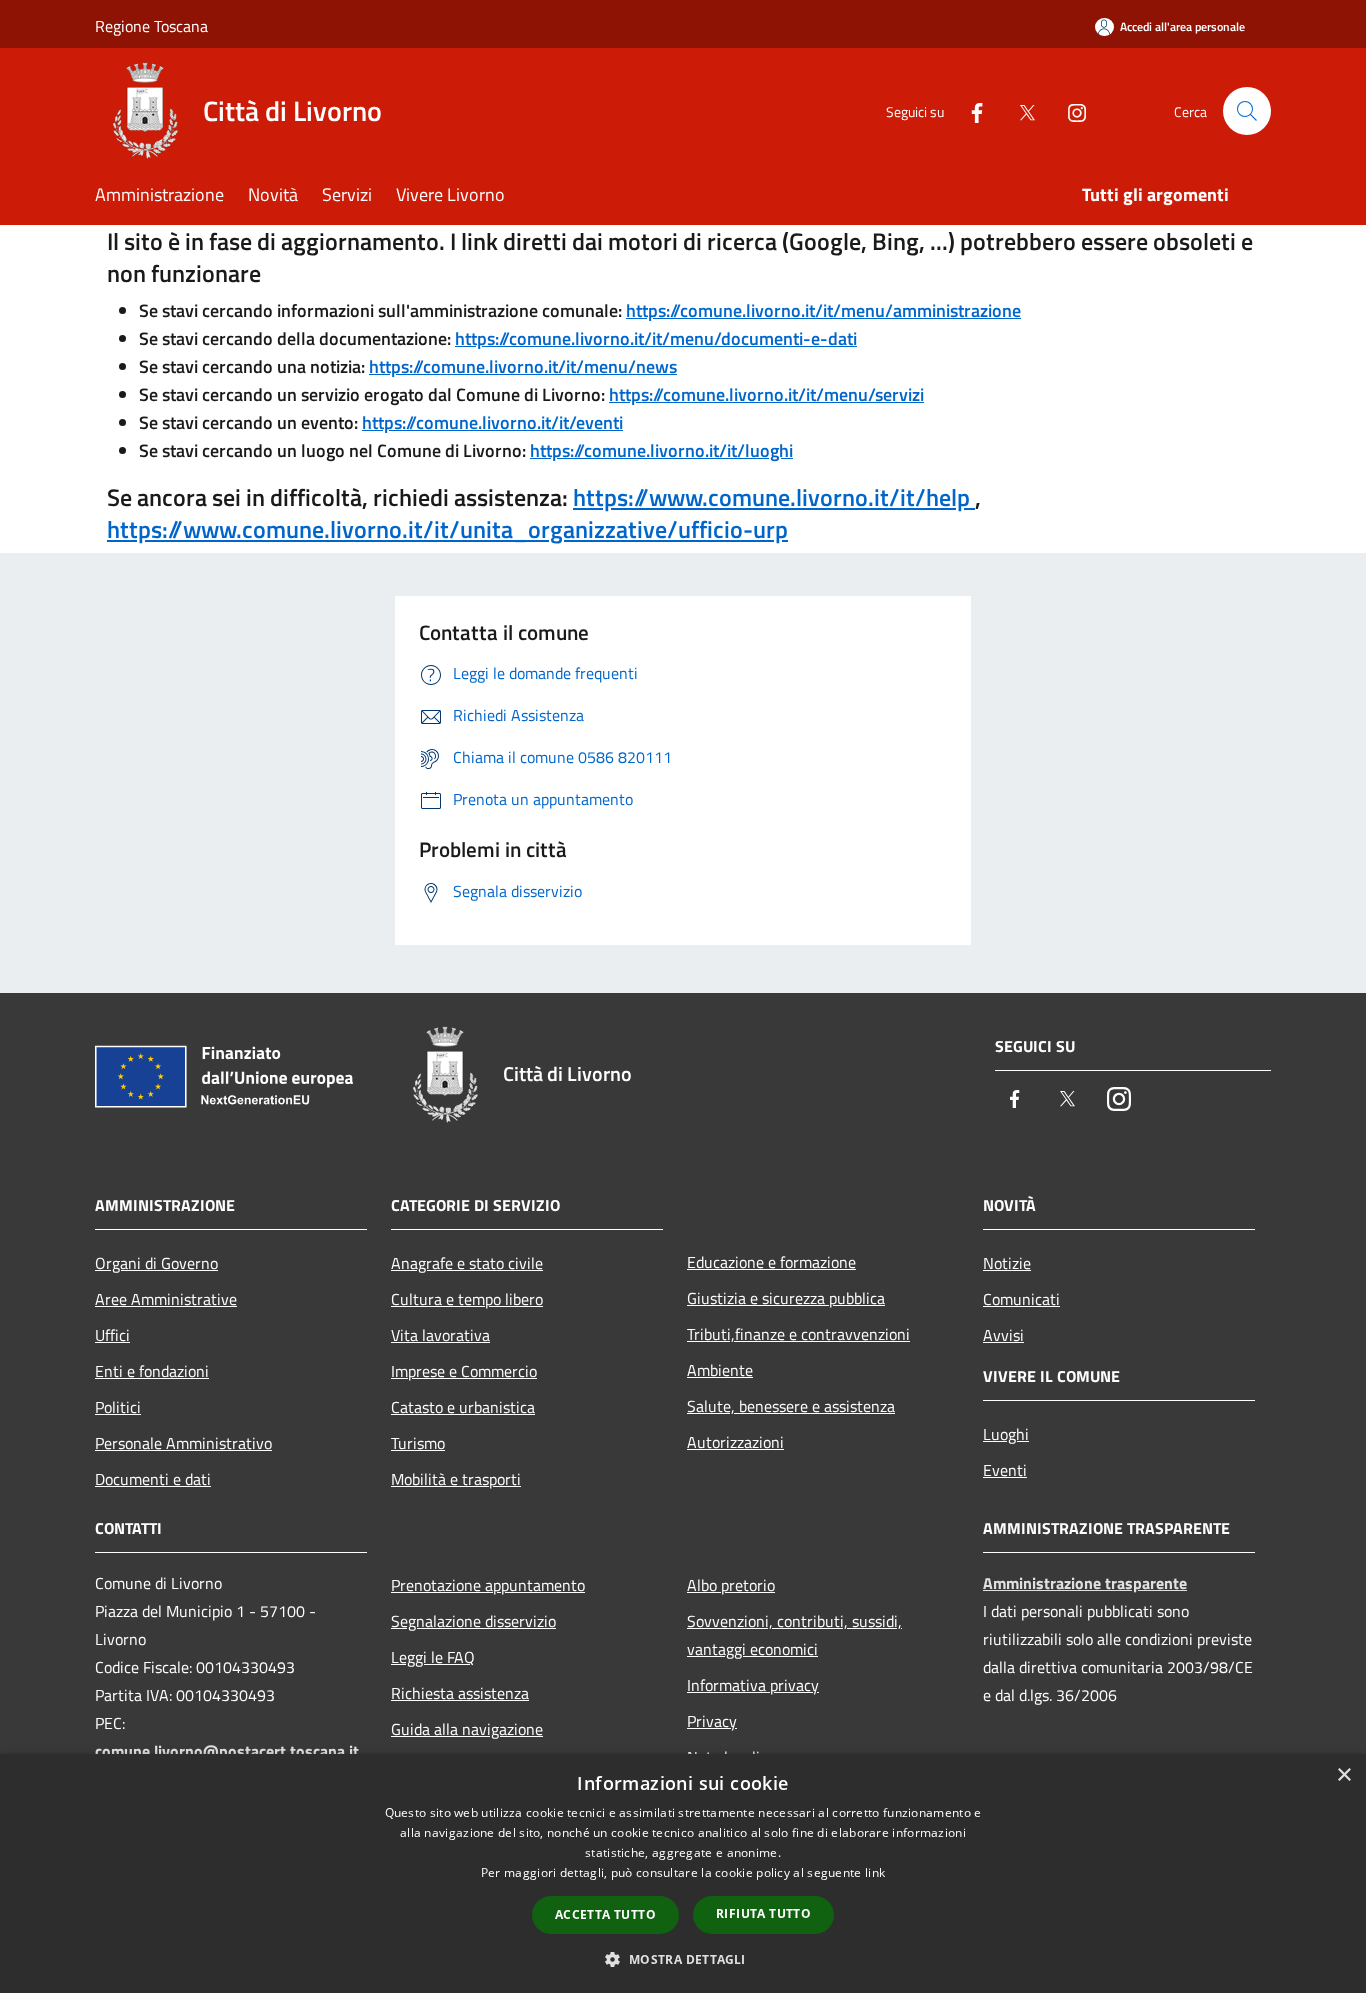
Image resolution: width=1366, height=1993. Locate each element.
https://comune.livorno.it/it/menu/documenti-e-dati (656, 338)
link (875, 1872)
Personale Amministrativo (183, 1443)
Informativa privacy (753, 1685)
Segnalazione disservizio (473, 1621)
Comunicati (1021, 1299)
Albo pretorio (731, 1585)
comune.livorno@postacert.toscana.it (227, 1751)
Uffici (112, 1335)
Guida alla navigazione (467, 1729)
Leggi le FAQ (433, 1657)
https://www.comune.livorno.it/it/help (774, 497)
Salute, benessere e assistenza (791, 1406)
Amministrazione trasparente (1085, 1583)
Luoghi (1006, 1434)
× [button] (1343, 1775)
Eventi (1005, 1470)
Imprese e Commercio (464, 1371)
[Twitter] (1019, 110)
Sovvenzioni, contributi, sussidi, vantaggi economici (794, 1635)
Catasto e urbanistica (463, 1407)
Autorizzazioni (735, 1442)
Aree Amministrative (166, 1299)
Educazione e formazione (771, 1262)
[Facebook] (969, 110)
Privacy (712, 1721)
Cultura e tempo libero (467, 1299)
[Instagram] (1069, 110)
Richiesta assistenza (460, 1693)
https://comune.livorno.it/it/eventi (492, 422)
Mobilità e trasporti (456, 1479)
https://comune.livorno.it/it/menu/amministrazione (823, 310)
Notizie (1007, 1263)
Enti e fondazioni (152, 1371)
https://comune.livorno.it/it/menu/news (523, 366)
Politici (118, 1407)
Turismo (418, 1443)
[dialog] (683, 1873)
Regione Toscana (151, 26)
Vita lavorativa (440, 1335)
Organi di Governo (156, 1263)
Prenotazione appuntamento (488, 1585)
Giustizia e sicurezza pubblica (786, 1298)
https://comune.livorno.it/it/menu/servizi (766, 394)
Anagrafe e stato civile (467, 1263)
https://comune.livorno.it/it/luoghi (661, 450)
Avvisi (1003, 1335)
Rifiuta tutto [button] (763, 1913)
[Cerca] (1247, 111)
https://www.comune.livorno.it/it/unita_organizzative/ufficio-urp (447, 529)
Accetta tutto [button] (605, 1914)
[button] (682, 1959)
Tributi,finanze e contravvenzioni (798, 1334)
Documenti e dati (153, 1479)
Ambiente (720, 1370)
